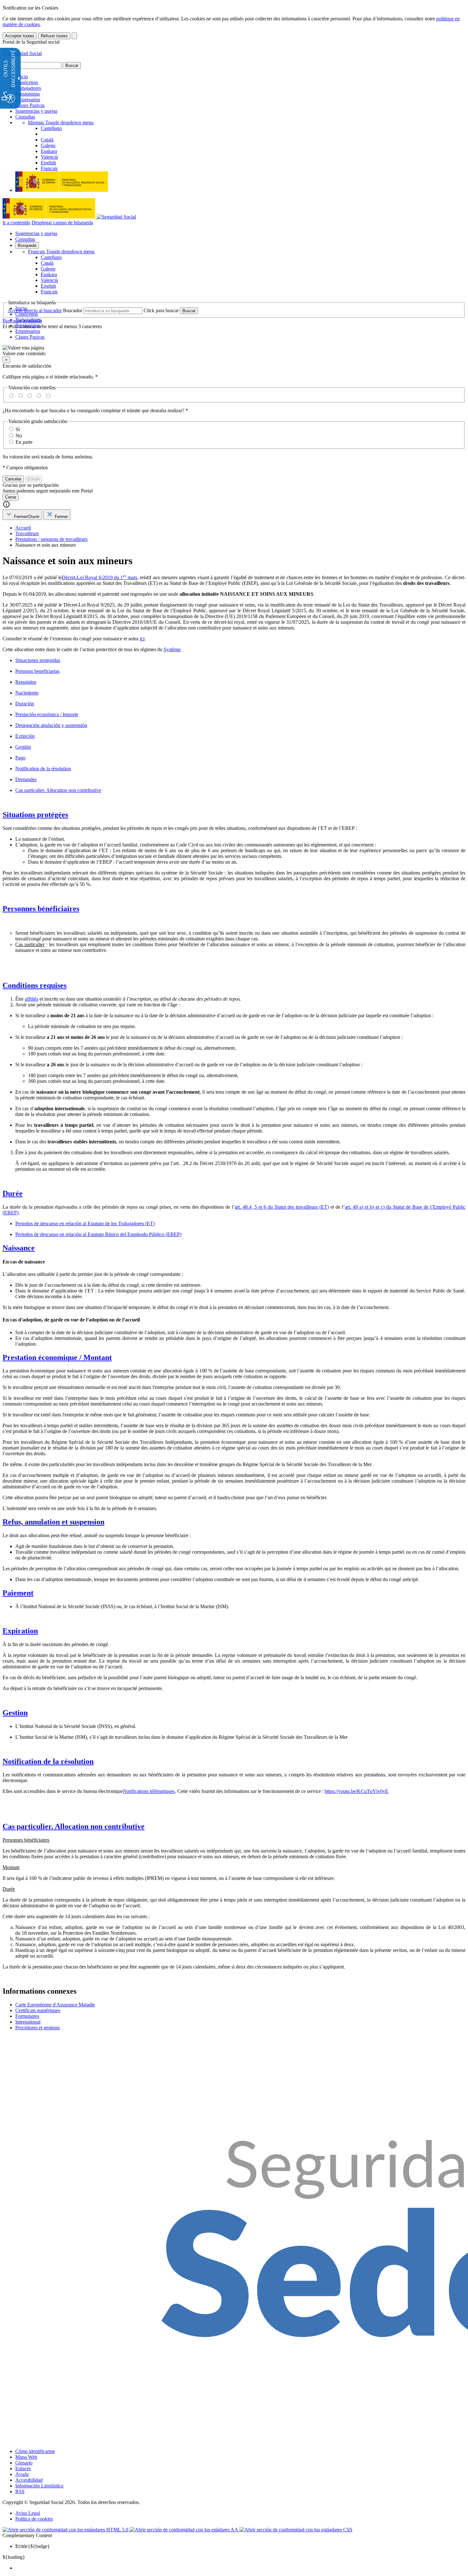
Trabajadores (28, 88)
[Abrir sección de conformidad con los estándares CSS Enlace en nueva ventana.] (296, 2530)
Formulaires (27, 2016)
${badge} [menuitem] (33, 2546)
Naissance (19, 1248)
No (19, 436)
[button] (234, 351)
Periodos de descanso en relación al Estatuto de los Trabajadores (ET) (85, 1223)
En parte (24, 442)
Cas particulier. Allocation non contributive (58, 790)
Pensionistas (28, 94)
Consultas (25, 117)
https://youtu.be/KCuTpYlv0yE (357, 1791)
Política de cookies (34, 2519)
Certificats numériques (38, 2010)
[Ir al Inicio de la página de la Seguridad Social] (22, 53)
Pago (20, 758)
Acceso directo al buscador (35, 310)
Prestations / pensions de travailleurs (51, 539)
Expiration (20, 1631)
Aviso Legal (28, 2513)
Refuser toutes (54, 36)
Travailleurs (27, 533)
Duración (25, 704)
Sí (18, 429)
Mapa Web (26, 2457)
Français (61, 252)
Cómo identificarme (35, 2451)
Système (172, 649)
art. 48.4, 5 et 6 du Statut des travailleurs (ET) (282, 1207)
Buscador (73, 310)
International (28, 2022)
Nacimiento (27, 693)
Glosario (24, 2463)
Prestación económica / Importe (47, 714)
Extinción (25, 736)
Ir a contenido (16, 223)
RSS (20, 2491)
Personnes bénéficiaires (41, 909)
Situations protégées (35, 815)
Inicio (22, 77)
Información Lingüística (39, 2486)
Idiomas (61, 122)
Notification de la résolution (43, 769)
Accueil (23, 528)
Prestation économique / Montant (57, 1357)
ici (142, 639)
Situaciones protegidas (38, 660)
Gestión (23, 747)
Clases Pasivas (30, 105)
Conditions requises (35, 985)
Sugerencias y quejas (36, 111)
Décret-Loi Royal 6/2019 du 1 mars (99, 577)
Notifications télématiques (149, 1791)
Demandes (26, 779)
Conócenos (27, 82)
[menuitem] (240, 2568)
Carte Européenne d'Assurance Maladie (55, 2005)
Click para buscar (161, 310)
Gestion (15, 1713)
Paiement (18, 1593)
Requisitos (26, 682)
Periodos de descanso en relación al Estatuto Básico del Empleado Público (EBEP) (98, 1234)
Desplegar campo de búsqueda (62, 223)
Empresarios (28, 100)
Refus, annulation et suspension (53, 1522)
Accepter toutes (20, 36)
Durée (13, 1193)
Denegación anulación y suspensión (51, 725)
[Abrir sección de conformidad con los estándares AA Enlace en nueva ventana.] (184, 2530)
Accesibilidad (29, 2480)
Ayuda (22, 2474)
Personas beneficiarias (37, 671)
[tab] (22, 515)
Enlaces (23, 2468)
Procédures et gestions (38, 2028)
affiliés (32, 999)
